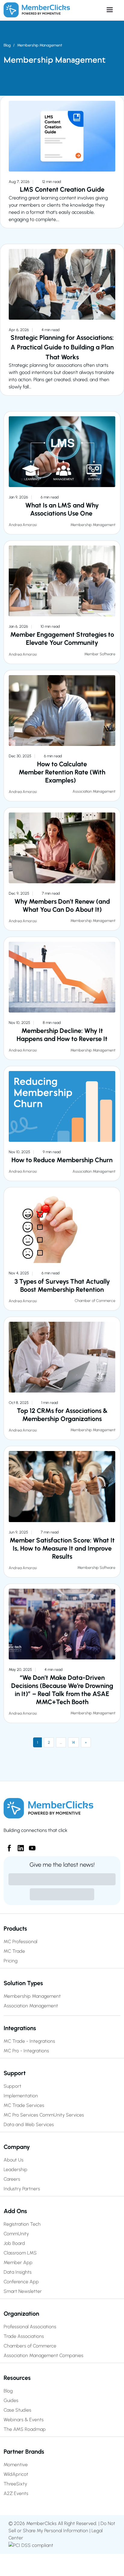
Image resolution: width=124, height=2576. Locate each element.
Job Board (14, 2243)
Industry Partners (22, 2189)
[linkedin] (18, 1846)
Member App (18, 2262)
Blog (7, 45)
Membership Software (96, 1568)
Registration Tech (22, 2224)
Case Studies (17, 2410)
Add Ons (15, 2211)
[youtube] (30, 1846)
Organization (21, 2314)
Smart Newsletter (23, 2291)
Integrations (20, 2028)
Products (15, 1928)
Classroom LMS (20, 2253)
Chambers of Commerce (30, 2346)
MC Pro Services (21, 2115)
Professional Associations (30, 2327)
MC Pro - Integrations (26, 2051)
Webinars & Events (24, 2420)
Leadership (15, 2169)
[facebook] (7, 1846)
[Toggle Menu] (95, 10)
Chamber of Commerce (95, 1301)
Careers (12, 2179)
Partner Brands (24, 2452)
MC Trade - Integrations (29, 2041)
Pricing (11, 1961)
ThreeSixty (15, 2484)
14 (73, 1742)
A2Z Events (16, 2493)
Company (17, 2147)
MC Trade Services (24, 2105)
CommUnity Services (62, 2115)
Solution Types (23, 1983)
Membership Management (40, 45)
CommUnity (16, 2234)
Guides (11, 2400)
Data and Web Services (29, 2124)
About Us (14, 2160)
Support (15, 2073)
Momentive (16, 2465)
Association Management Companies (43, 2355)
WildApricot (16, 2474)
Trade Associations (24, 2336)
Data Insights (18, 2272)
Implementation (21, 2096)
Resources (17, 2378)
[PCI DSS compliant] (31, 2545)
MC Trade (14, 1951)
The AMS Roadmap (25, 2429)
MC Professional (20, 1942)
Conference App (21, 2282)
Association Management (94, 791)
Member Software (100, 654)
